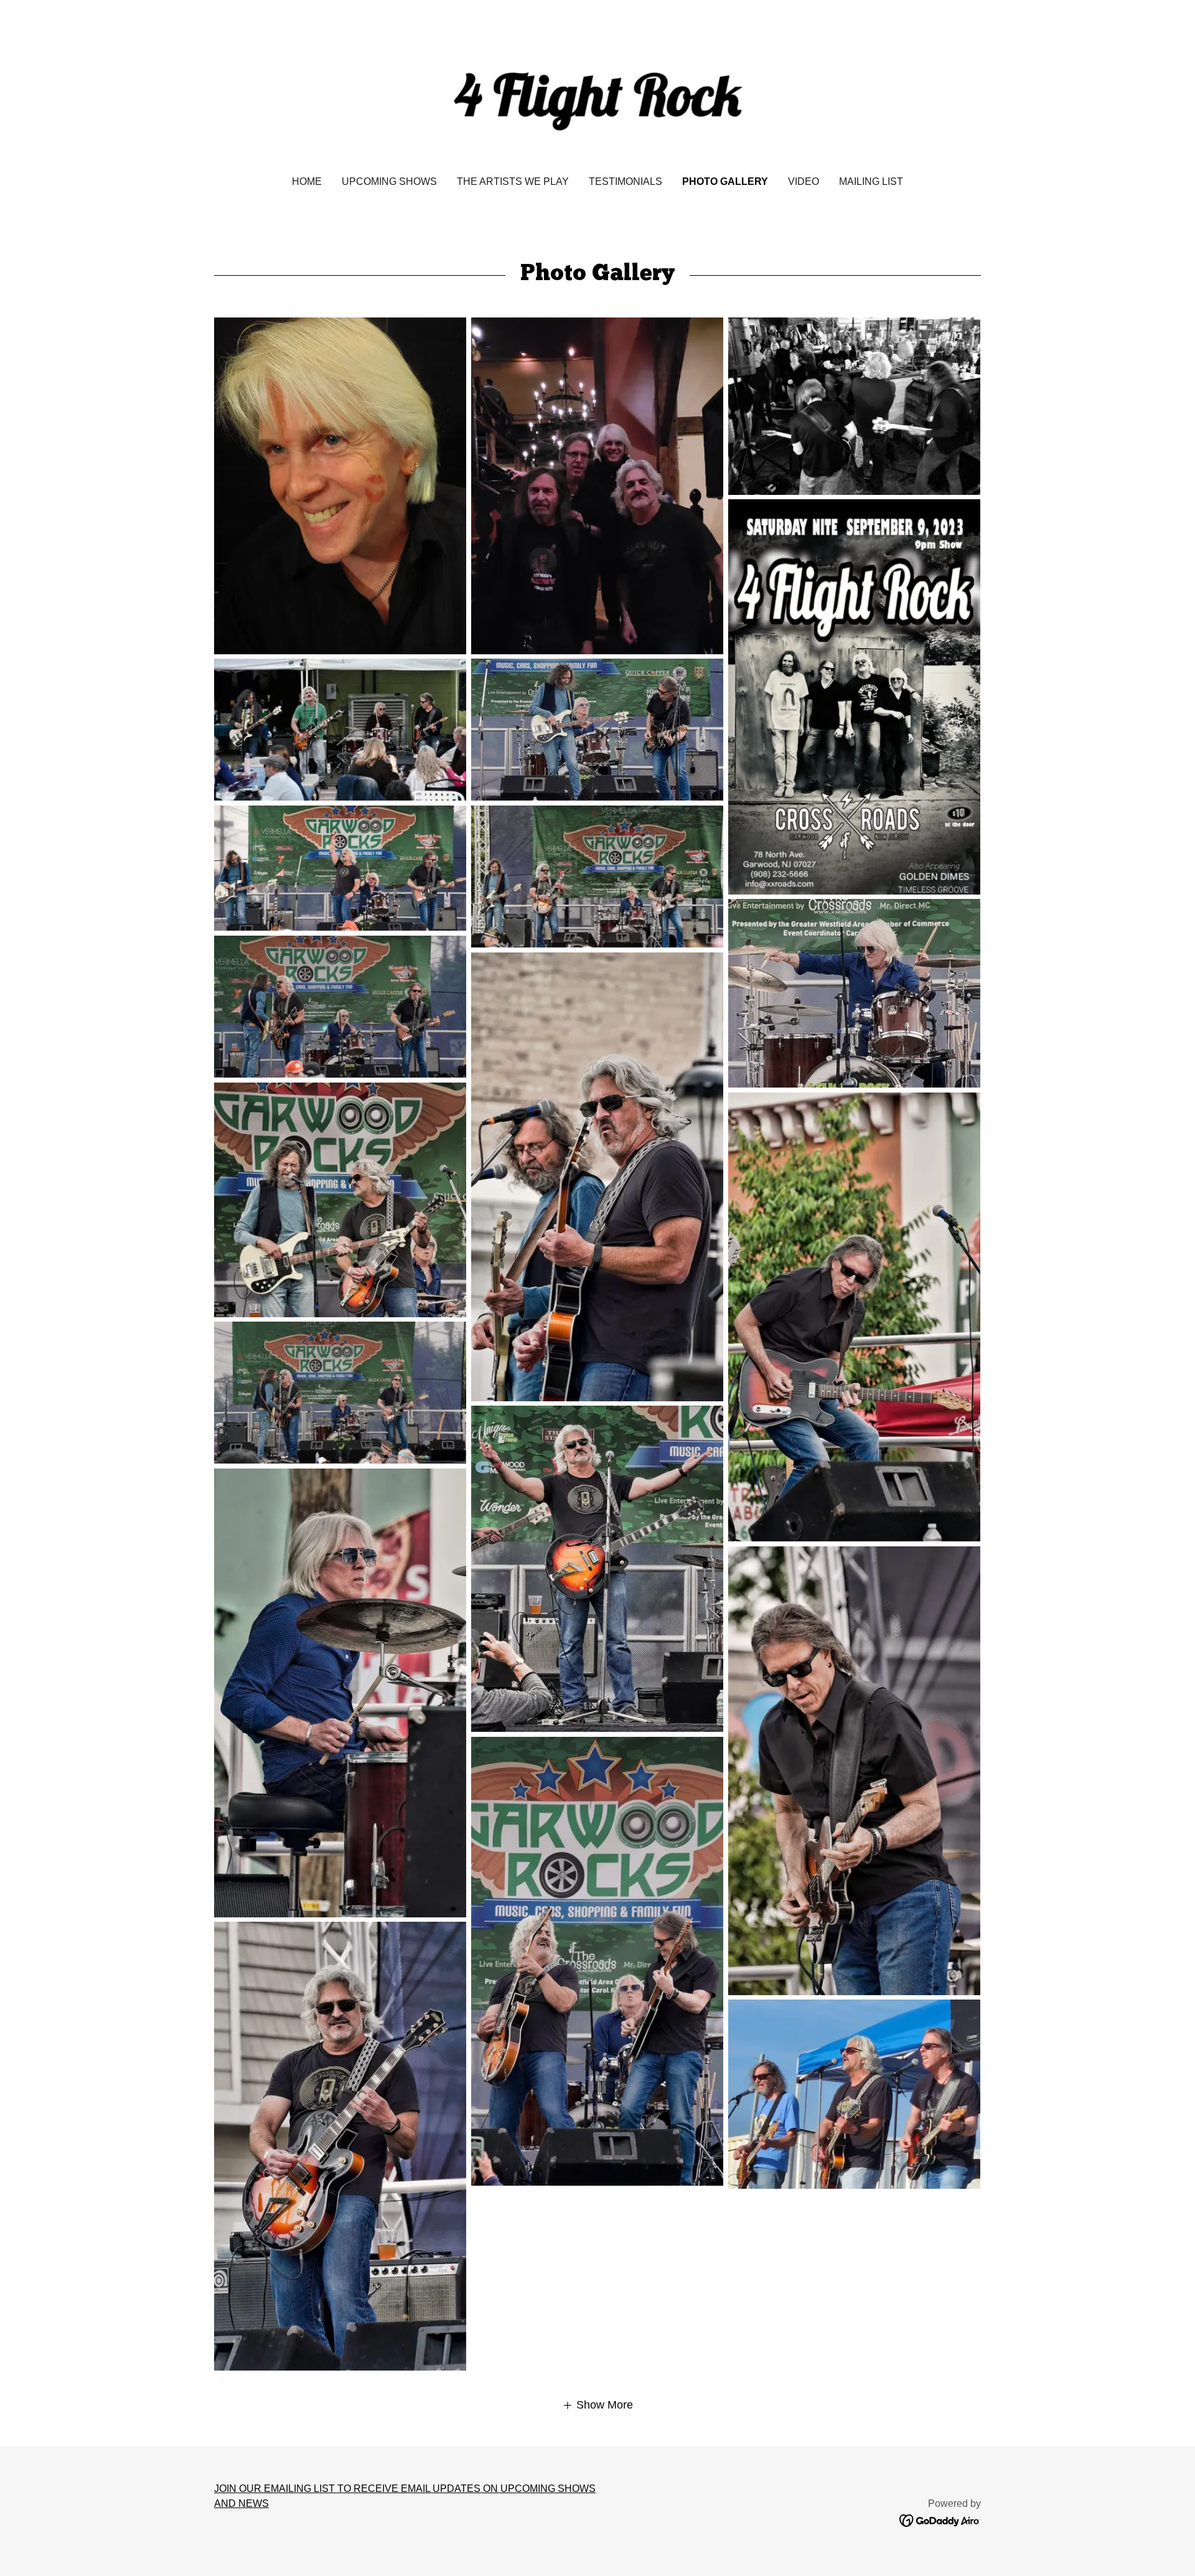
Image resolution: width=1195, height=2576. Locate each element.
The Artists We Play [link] (513, 181)
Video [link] (804, 181)
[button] (597, 2405)
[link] (598, 96)
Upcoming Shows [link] (389, 181)
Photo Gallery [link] (725, 181)
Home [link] (307, 181)
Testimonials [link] (626, 181)
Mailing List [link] (871, 181)
